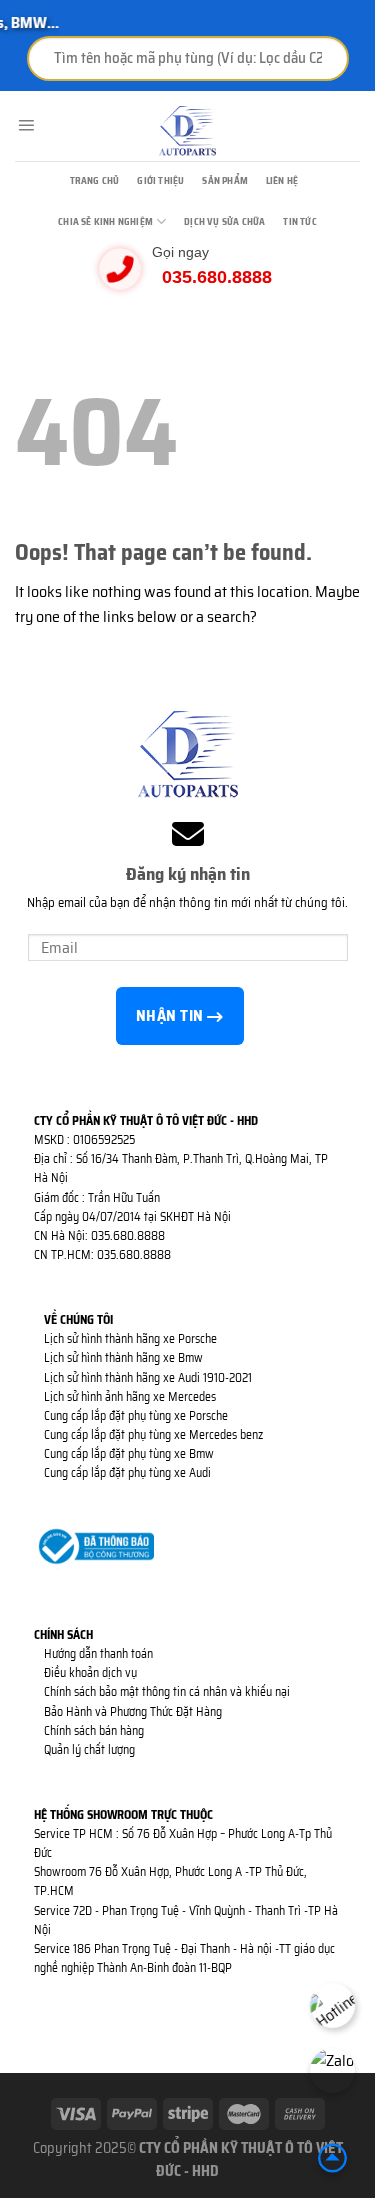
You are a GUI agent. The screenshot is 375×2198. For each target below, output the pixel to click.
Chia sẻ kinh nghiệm (105, 221)
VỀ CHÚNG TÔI (78, 1319)
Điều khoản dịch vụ (90, 1672)
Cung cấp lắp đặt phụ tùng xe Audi (127, 1472)
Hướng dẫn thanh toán (98, 1653)
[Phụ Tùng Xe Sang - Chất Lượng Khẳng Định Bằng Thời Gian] (188, 131)
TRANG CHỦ (95, 180)
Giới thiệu (160, 180)
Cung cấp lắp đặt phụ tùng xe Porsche (136, 1415)
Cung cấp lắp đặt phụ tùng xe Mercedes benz (153, 1434)
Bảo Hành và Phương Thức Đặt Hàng (133, 1711)
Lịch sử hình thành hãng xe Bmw (123, 1357)
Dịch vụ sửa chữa (224, 221)
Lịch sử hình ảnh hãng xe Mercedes (130, 1396)
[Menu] (26, 126)
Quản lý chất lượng (89, 1749)
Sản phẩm (225, 180)
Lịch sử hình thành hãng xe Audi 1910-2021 (148, 1377)
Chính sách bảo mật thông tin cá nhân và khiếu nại (167, 1691)
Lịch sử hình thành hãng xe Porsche (130, 1338)
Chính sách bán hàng (94, 1730)
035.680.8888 (217, 277)
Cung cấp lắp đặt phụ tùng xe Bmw (129, 1453)
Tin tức (299, 221)
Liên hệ (282, 180)
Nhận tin (171, 1015)
